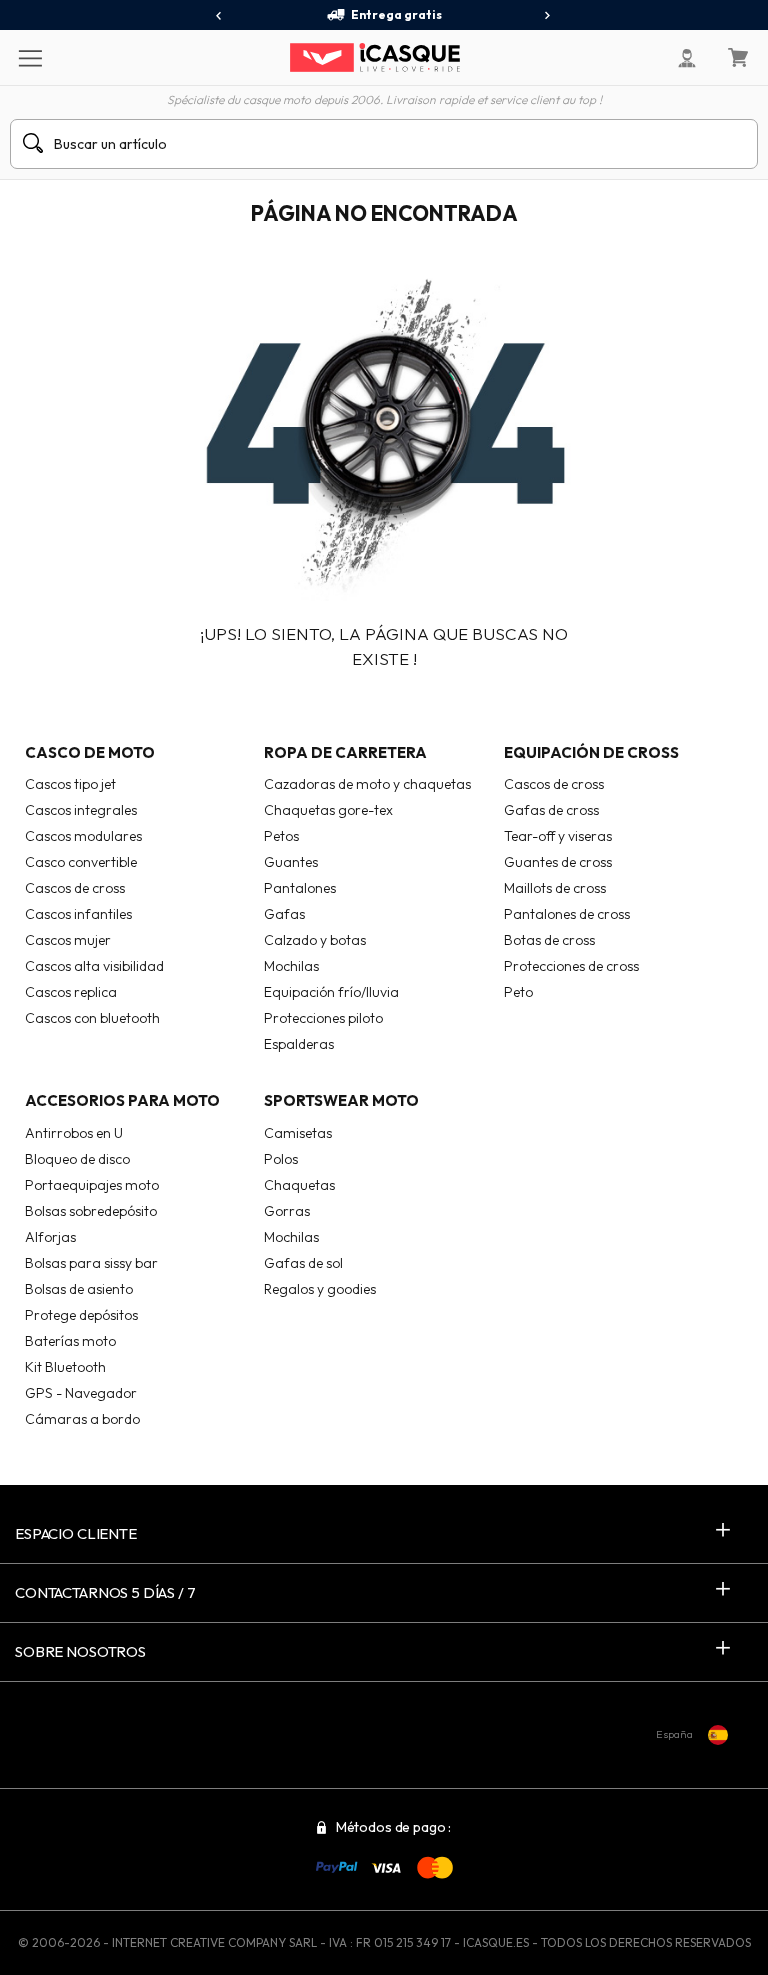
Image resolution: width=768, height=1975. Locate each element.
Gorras (287, 1211)
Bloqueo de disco (77, 1159)
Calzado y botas (315, 940)
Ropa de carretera (345, 752)
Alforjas (50, 1237)
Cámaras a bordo (82, 1419)
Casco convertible (81, 862)
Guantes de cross (558, 862)
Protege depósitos (81, 1315)
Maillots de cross (555, 888)
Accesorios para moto (122, 1100)
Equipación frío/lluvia (331, 992)
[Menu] (29, 57)
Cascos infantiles (78, 914)
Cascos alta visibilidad (94, 966)
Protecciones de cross (571, 966)
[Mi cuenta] (687, 58)
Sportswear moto (341, 1100)
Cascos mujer (68, 940)
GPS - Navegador (81, 1393)
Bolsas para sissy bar (91, 1263)
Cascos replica (71, 992)
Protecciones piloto (323, 1018)
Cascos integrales (81, 810)
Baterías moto (70, 1341)
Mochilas (291, 966)
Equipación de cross (591, 752)
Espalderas (299, 1044)
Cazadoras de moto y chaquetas (367, 784)
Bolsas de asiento (79, 1289)
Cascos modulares (83, 836)
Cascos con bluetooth (92, 1018)
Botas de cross (549, 940)
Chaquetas (299, 1185)
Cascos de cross (75, 888)
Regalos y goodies (320, 1289)
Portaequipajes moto (92, 1185)
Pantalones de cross (567, 914)
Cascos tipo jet (70, 784)
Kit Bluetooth (65, 1367)
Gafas (284, 914)
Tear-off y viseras (558, 836)
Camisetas (298, 1133)
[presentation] (219, 16)
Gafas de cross (551, 810)
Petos (281, 836)
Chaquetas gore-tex (328, 810)
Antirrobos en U (74, 1133)
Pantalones (300, 888)
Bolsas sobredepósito (91, 1211)
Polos (281, 1159)
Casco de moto (90, 752)
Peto (518, 992)
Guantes (291, 862)
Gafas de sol (303, 1263)
